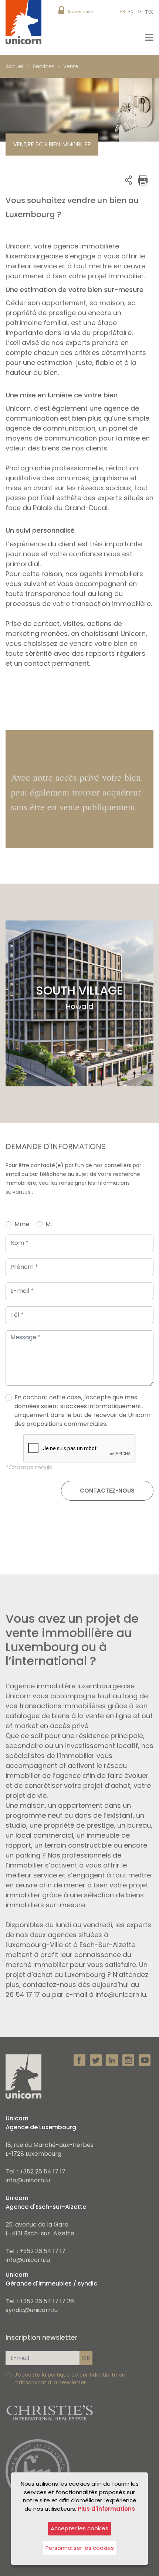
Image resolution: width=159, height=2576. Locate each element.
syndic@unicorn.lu (32, 2310)
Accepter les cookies (79, 2528)
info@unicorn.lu (28, 2180)
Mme (22, 1224)
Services (44, 66)
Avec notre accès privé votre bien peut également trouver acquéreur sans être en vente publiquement (76, 792)
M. (49, 1224)
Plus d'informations (106, 2509)
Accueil (15, 66)
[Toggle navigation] (149, 37)
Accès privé (80, 12)
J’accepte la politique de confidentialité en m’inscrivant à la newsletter (70, 2379)
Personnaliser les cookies (80, 2548)
